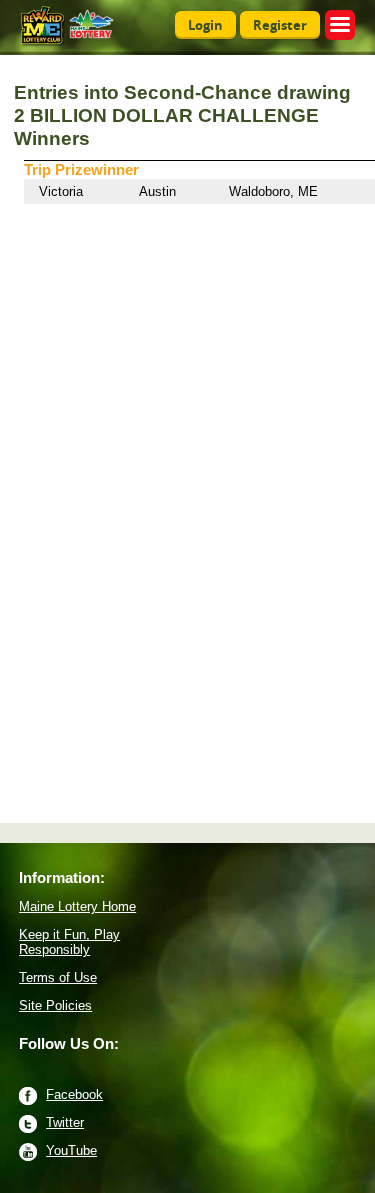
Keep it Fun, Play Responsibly (69, 942)
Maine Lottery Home (77, 906)
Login (205, 25)
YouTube (71, 1150)
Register (280, 25)
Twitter (65, 1122)
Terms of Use (58, 977)
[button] (340, 25)
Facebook (74, 1094)
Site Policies (55, 1005)
